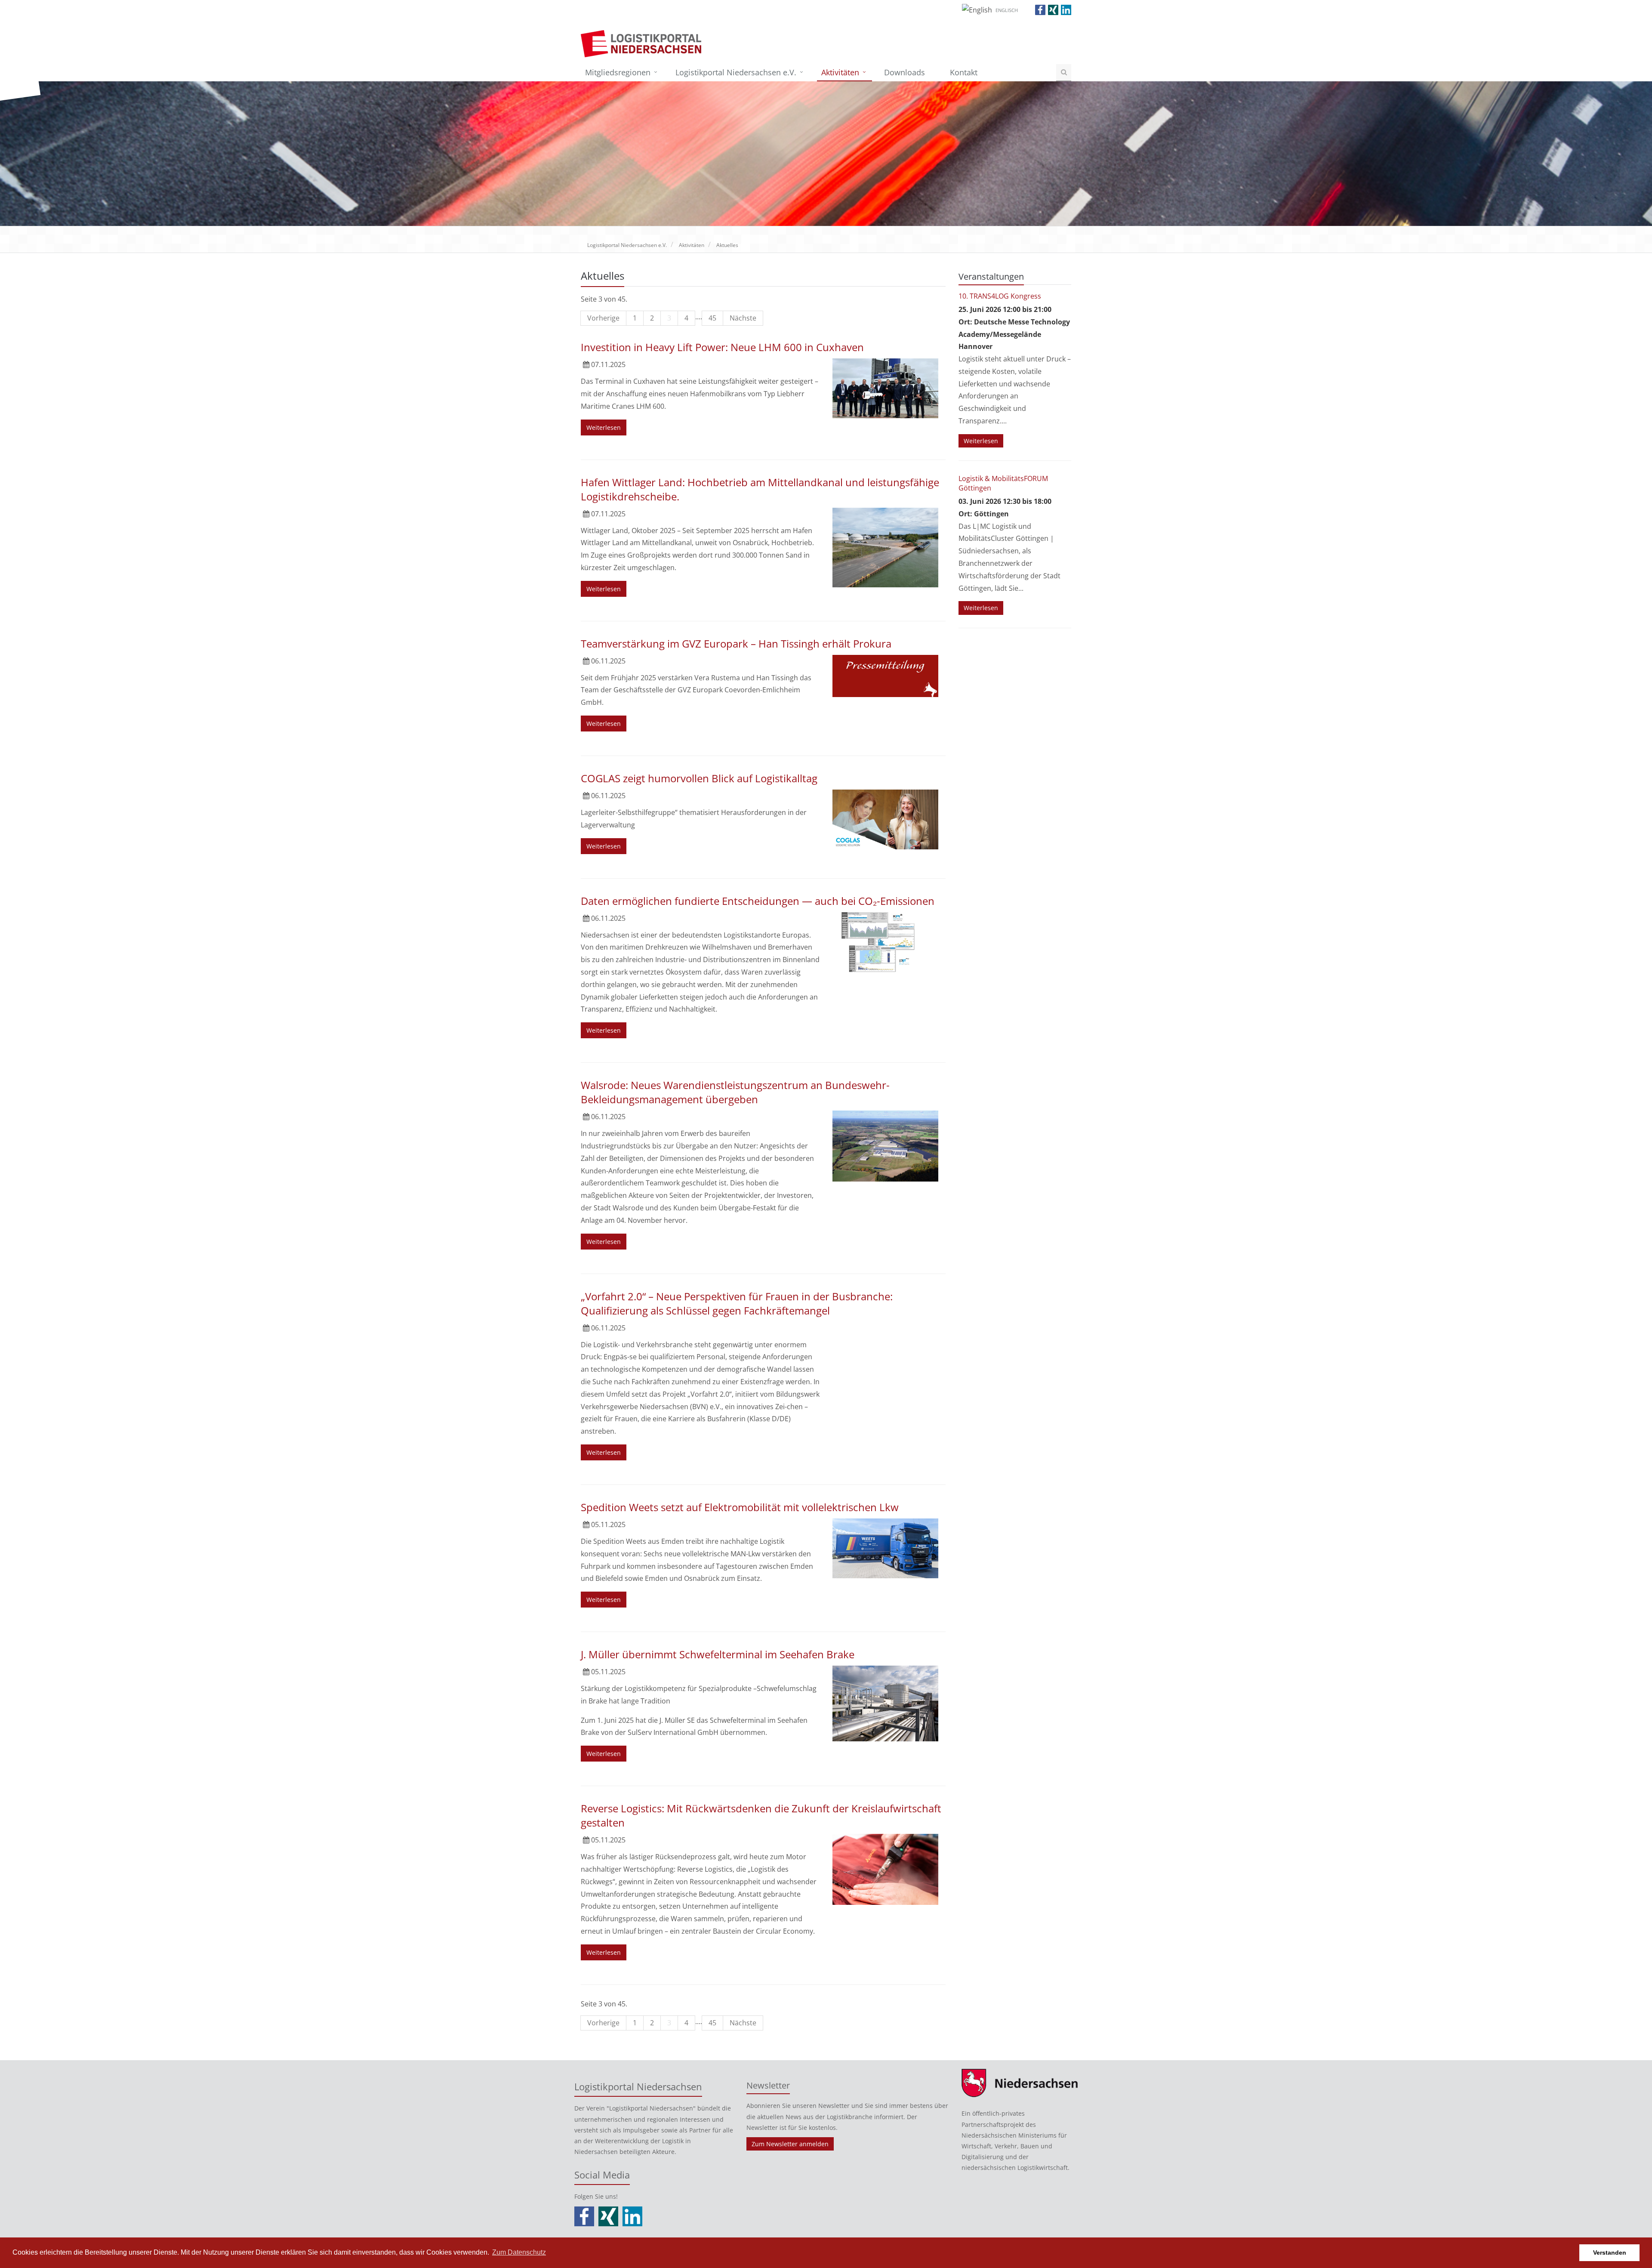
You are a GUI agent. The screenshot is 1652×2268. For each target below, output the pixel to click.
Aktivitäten (840, 72)
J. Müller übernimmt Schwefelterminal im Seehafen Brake (718, 1654)
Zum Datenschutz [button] (519, 2252)
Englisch (1007, 10)
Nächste (743, 318)
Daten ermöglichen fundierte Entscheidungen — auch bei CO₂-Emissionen (758, 901)
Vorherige (603, 318)
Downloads (905, 72)
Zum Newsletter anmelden (790, 2144)
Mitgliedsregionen (618, 72)
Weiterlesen (604, 427)
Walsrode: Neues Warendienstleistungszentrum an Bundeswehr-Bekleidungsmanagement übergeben (735, 1092)
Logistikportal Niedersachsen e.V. (736, 72)
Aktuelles (727, 245)
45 (712, 318)
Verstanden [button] (1610, 2253)
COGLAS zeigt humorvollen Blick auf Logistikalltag (699, 778)
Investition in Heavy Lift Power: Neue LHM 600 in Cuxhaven (722, 347)
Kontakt (964, 72)
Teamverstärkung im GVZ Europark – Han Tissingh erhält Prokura (736, 643)
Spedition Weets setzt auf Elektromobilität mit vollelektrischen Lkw (740, 1507)
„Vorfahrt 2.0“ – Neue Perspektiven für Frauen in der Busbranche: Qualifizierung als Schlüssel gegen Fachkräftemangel (737, 1303)
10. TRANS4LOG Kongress (1000, 296)
